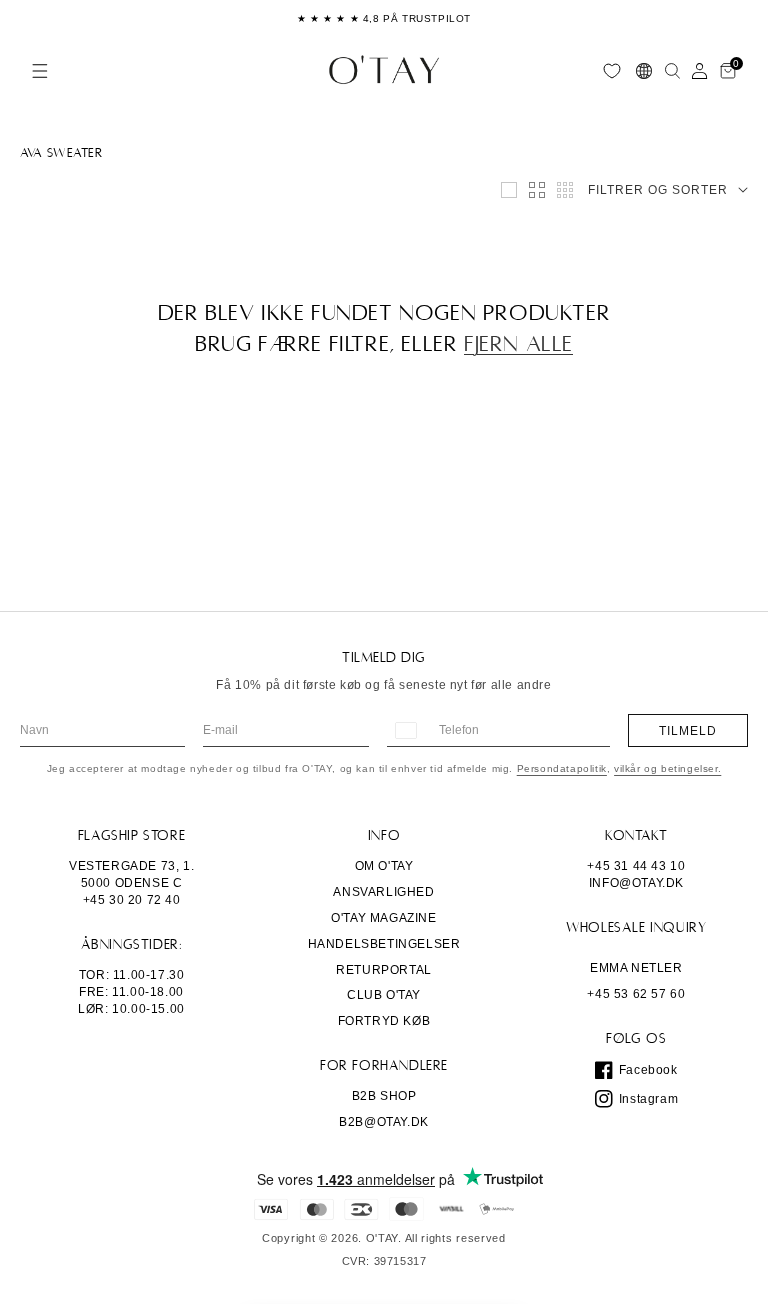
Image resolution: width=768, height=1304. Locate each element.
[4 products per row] (537, 190)
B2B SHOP (384, 1096)
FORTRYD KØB (384, 1021)
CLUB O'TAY (384, 995)
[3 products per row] (509, 190)
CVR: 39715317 (384, 1261)
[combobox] (405, 730)
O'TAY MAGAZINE (383, 918)
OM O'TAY (384, 866)
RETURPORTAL (384, 970)
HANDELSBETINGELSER (384, 944)
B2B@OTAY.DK (384, 1122)
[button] (40, 71)
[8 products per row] (565, 190)
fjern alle (518, 344)
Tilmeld (688, 731)
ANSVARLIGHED (383, 892)
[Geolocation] (644, 71)
